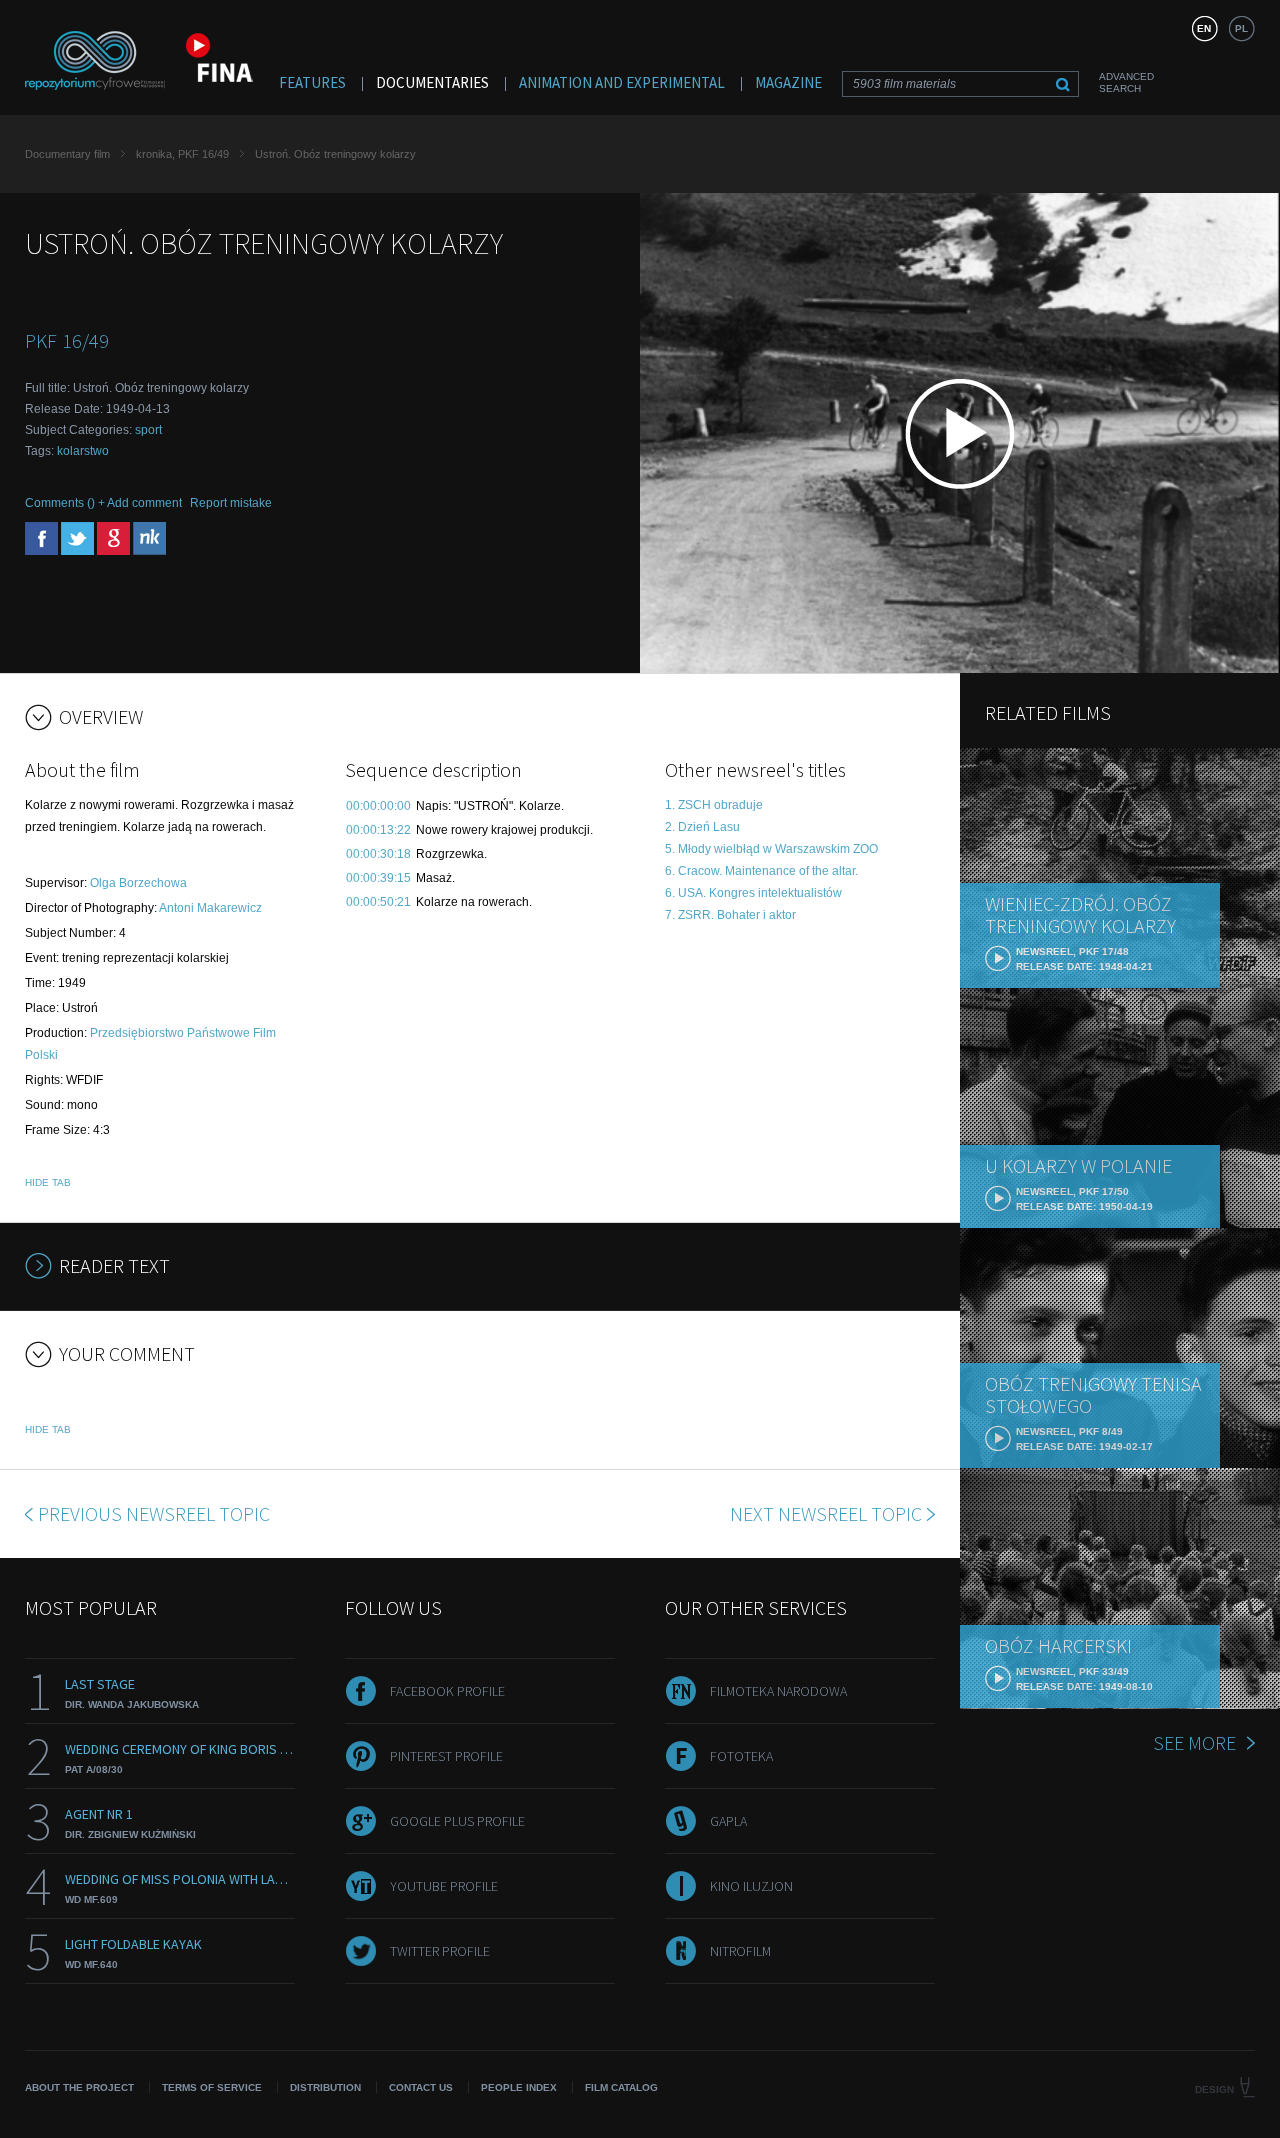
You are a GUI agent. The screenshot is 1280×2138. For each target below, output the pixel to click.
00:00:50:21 (378, 902)
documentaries (432, 82)
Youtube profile (444, 1886)
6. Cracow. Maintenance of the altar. (761, 871)
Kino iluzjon (751, 1886)
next (826, 1513)
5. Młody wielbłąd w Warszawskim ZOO (771, 849)
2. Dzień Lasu (702, 827)
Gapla (728, 1821)
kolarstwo (83, 451)
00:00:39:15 (378, 878)
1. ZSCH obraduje (714, 805)
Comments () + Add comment (103, 503)
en (1204, 28)
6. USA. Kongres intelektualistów (753, 893)
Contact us (421, 2087)
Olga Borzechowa (138, 883)
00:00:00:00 (378, 806)
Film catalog (621, 2087)
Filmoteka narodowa (778, 1691)
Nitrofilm (740, 1951)
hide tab (48, 1182)
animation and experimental (622, 82)
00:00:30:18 (378, 854)
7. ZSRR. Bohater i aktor (730, 915)
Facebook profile (447, 1691)
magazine (788, 82)
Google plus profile (457, 1821)
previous (154, 1513)
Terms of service (212, 2087)
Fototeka (741, 1756)
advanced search (1126, 82)
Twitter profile (440, 1951)
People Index (519, 2087)
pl (1241, 28)
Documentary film (67, 154)
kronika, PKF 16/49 (182, 154)
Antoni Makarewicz (210, 908)
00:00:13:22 (378, 830)
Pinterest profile (446, 1756)
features (312, 82)
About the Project (79, 2087)
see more (1194, 1742)
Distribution (325, 2087)
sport (148, 430)
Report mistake (231, 503)
